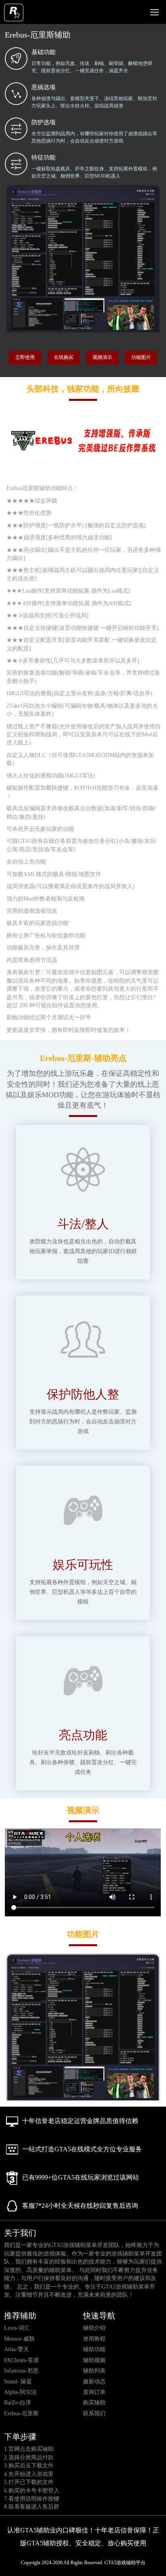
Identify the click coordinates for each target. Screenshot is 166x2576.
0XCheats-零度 (22, 2360)
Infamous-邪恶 (21, 2371)
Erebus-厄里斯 (21, 2414)
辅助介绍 (94, 2328)
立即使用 (25, 357)
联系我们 (94, 2414)
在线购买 (64, 357)
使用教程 (94, 2339)
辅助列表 (94, 2371)
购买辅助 (94, 2403)
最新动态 (94, 2382)
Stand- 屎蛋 (18, 2382)
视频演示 (102, 357)
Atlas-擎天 (17, 2349)
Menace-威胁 (19, 2339)
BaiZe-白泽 (18, 2403)
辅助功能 (94, 2349)
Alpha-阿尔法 (20, 2392)
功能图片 (141, 357)
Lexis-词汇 (17, 2328)
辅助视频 (94, 2360)
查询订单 (94, 2392)
